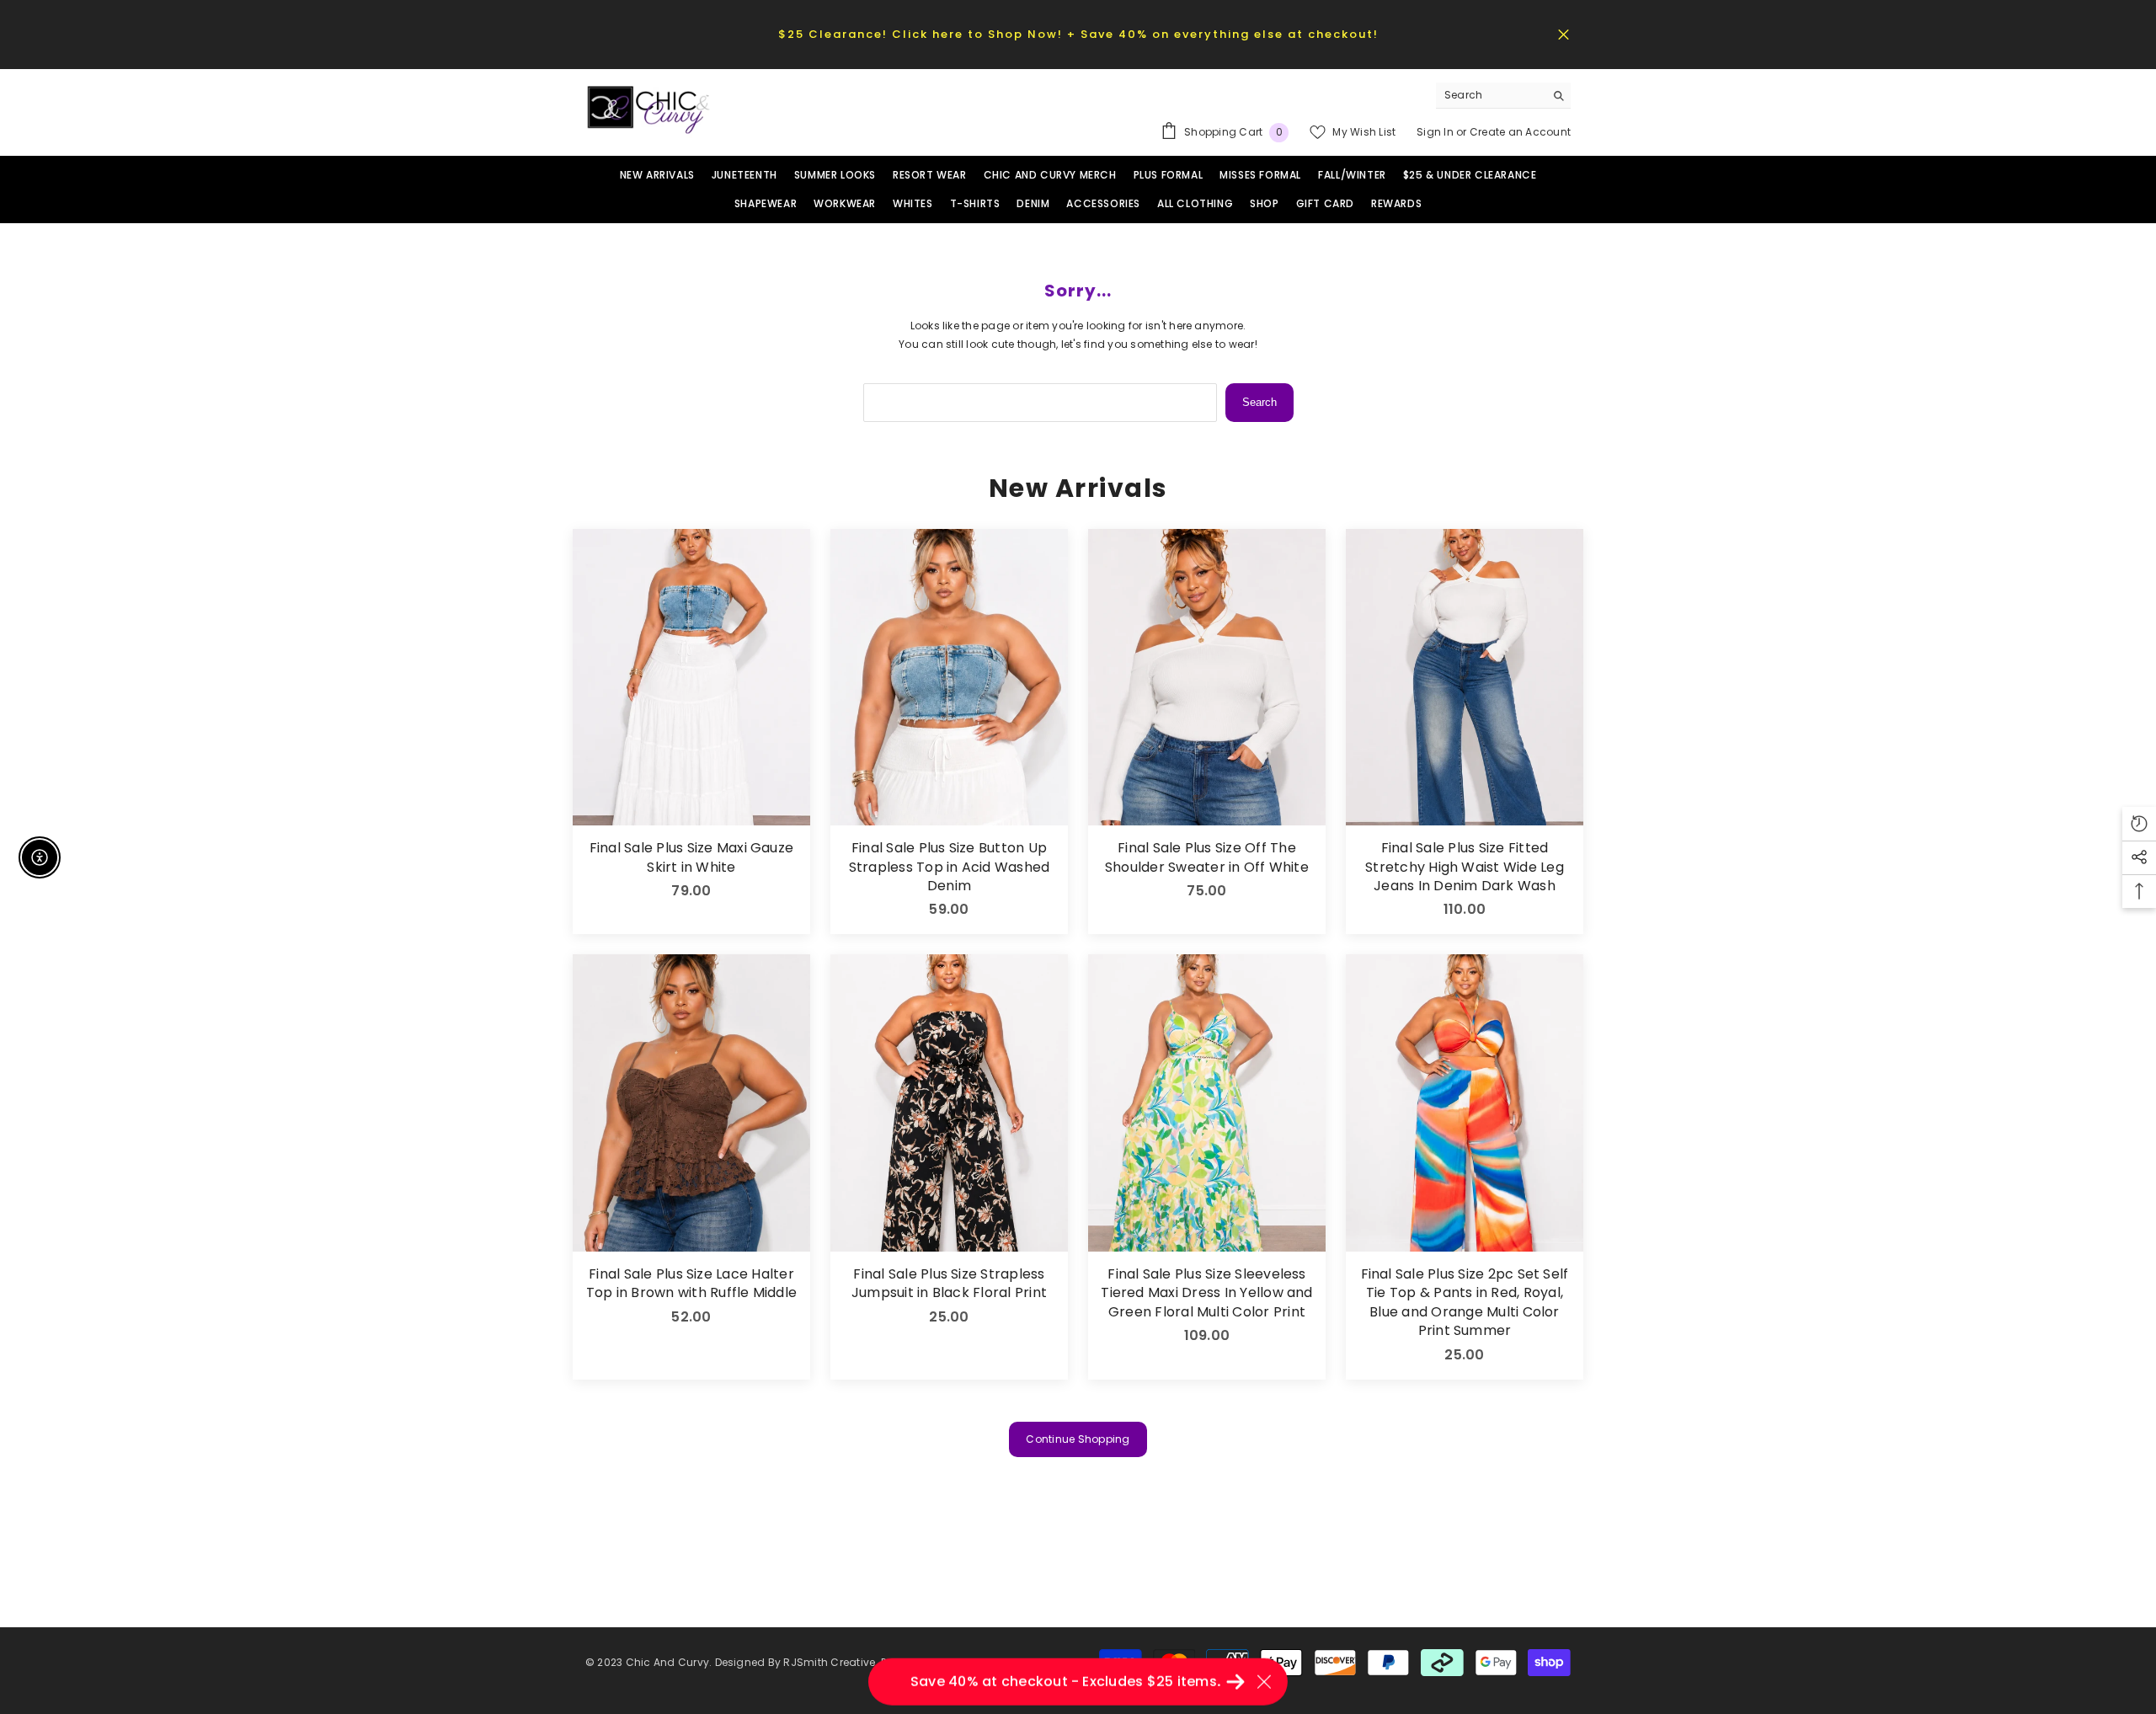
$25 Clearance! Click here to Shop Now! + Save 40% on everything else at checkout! (1078, 34)
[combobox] (1490, 95)
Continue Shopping (1078, 1439)
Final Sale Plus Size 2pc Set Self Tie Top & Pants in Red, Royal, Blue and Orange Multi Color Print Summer (1465, 1303)
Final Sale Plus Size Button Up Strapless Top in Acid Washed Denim (950, 867)
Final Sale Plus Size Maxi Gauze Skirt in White (691, 857)
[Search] (1503, 96)
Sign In (1436, 132)
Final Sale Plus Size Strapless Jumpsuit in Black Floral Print (949, 1284)
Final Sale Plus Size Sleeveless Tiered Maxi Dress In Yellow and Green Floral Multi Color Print (1206, 1293)
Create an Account (1520, 132)
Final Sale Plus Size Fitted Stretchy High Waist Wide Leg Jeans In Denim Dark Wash (1465, 867)
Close (1564, 34)
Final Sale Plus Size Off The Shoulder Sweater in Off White (1207, 857)
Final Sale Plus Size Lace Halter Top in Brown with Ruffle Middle (691, 1284)
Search (1259, 402)
